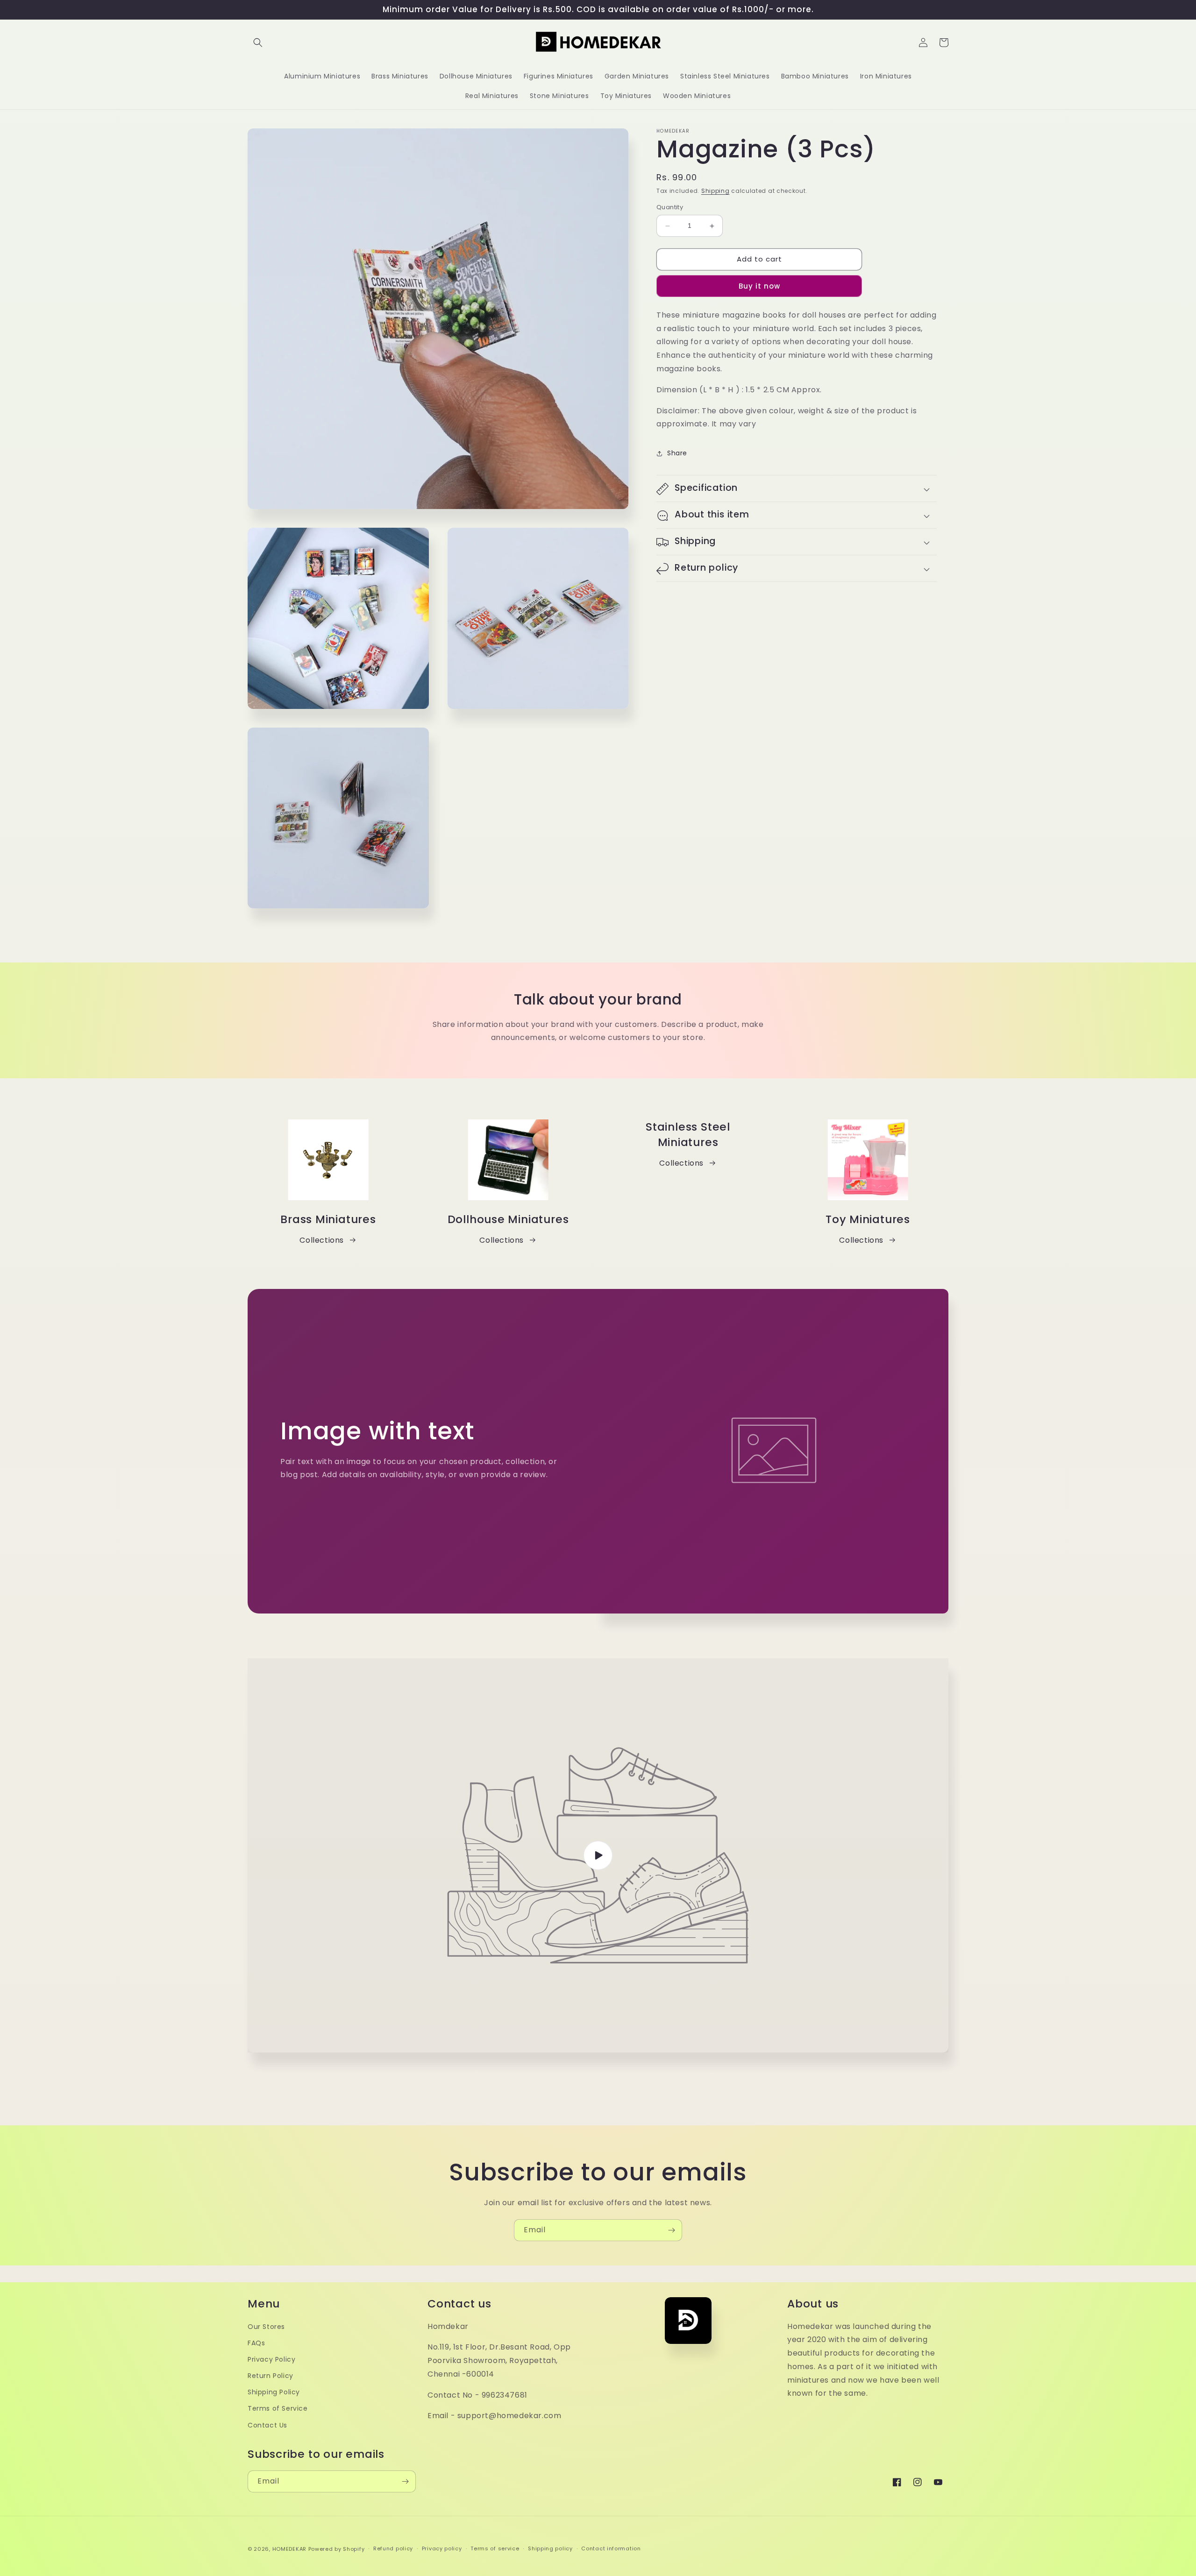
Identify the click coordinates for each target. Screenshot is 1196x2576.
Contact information (611, 2548)
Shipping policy (550, 2548)
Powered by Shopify (337, 2549)
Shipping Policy (274, 2392)
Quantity (670, 208)
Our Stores (266, 2327)
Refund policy (393, 2548)
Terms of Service (278, 2408)
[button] (258, 42)
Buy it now (759, 286)
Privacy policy (442, 2548)
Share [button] (677, 453)
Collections (322, 1240)
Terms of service (495, 2548)
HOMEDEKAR (289, 2549)
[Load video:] (598, 1855)
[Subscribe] (671, 2230)
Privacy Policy (271, 2359)
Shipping (715, 191)
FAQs (256, 2343)
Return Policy (271, 2376)
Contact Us (267, 2425)
